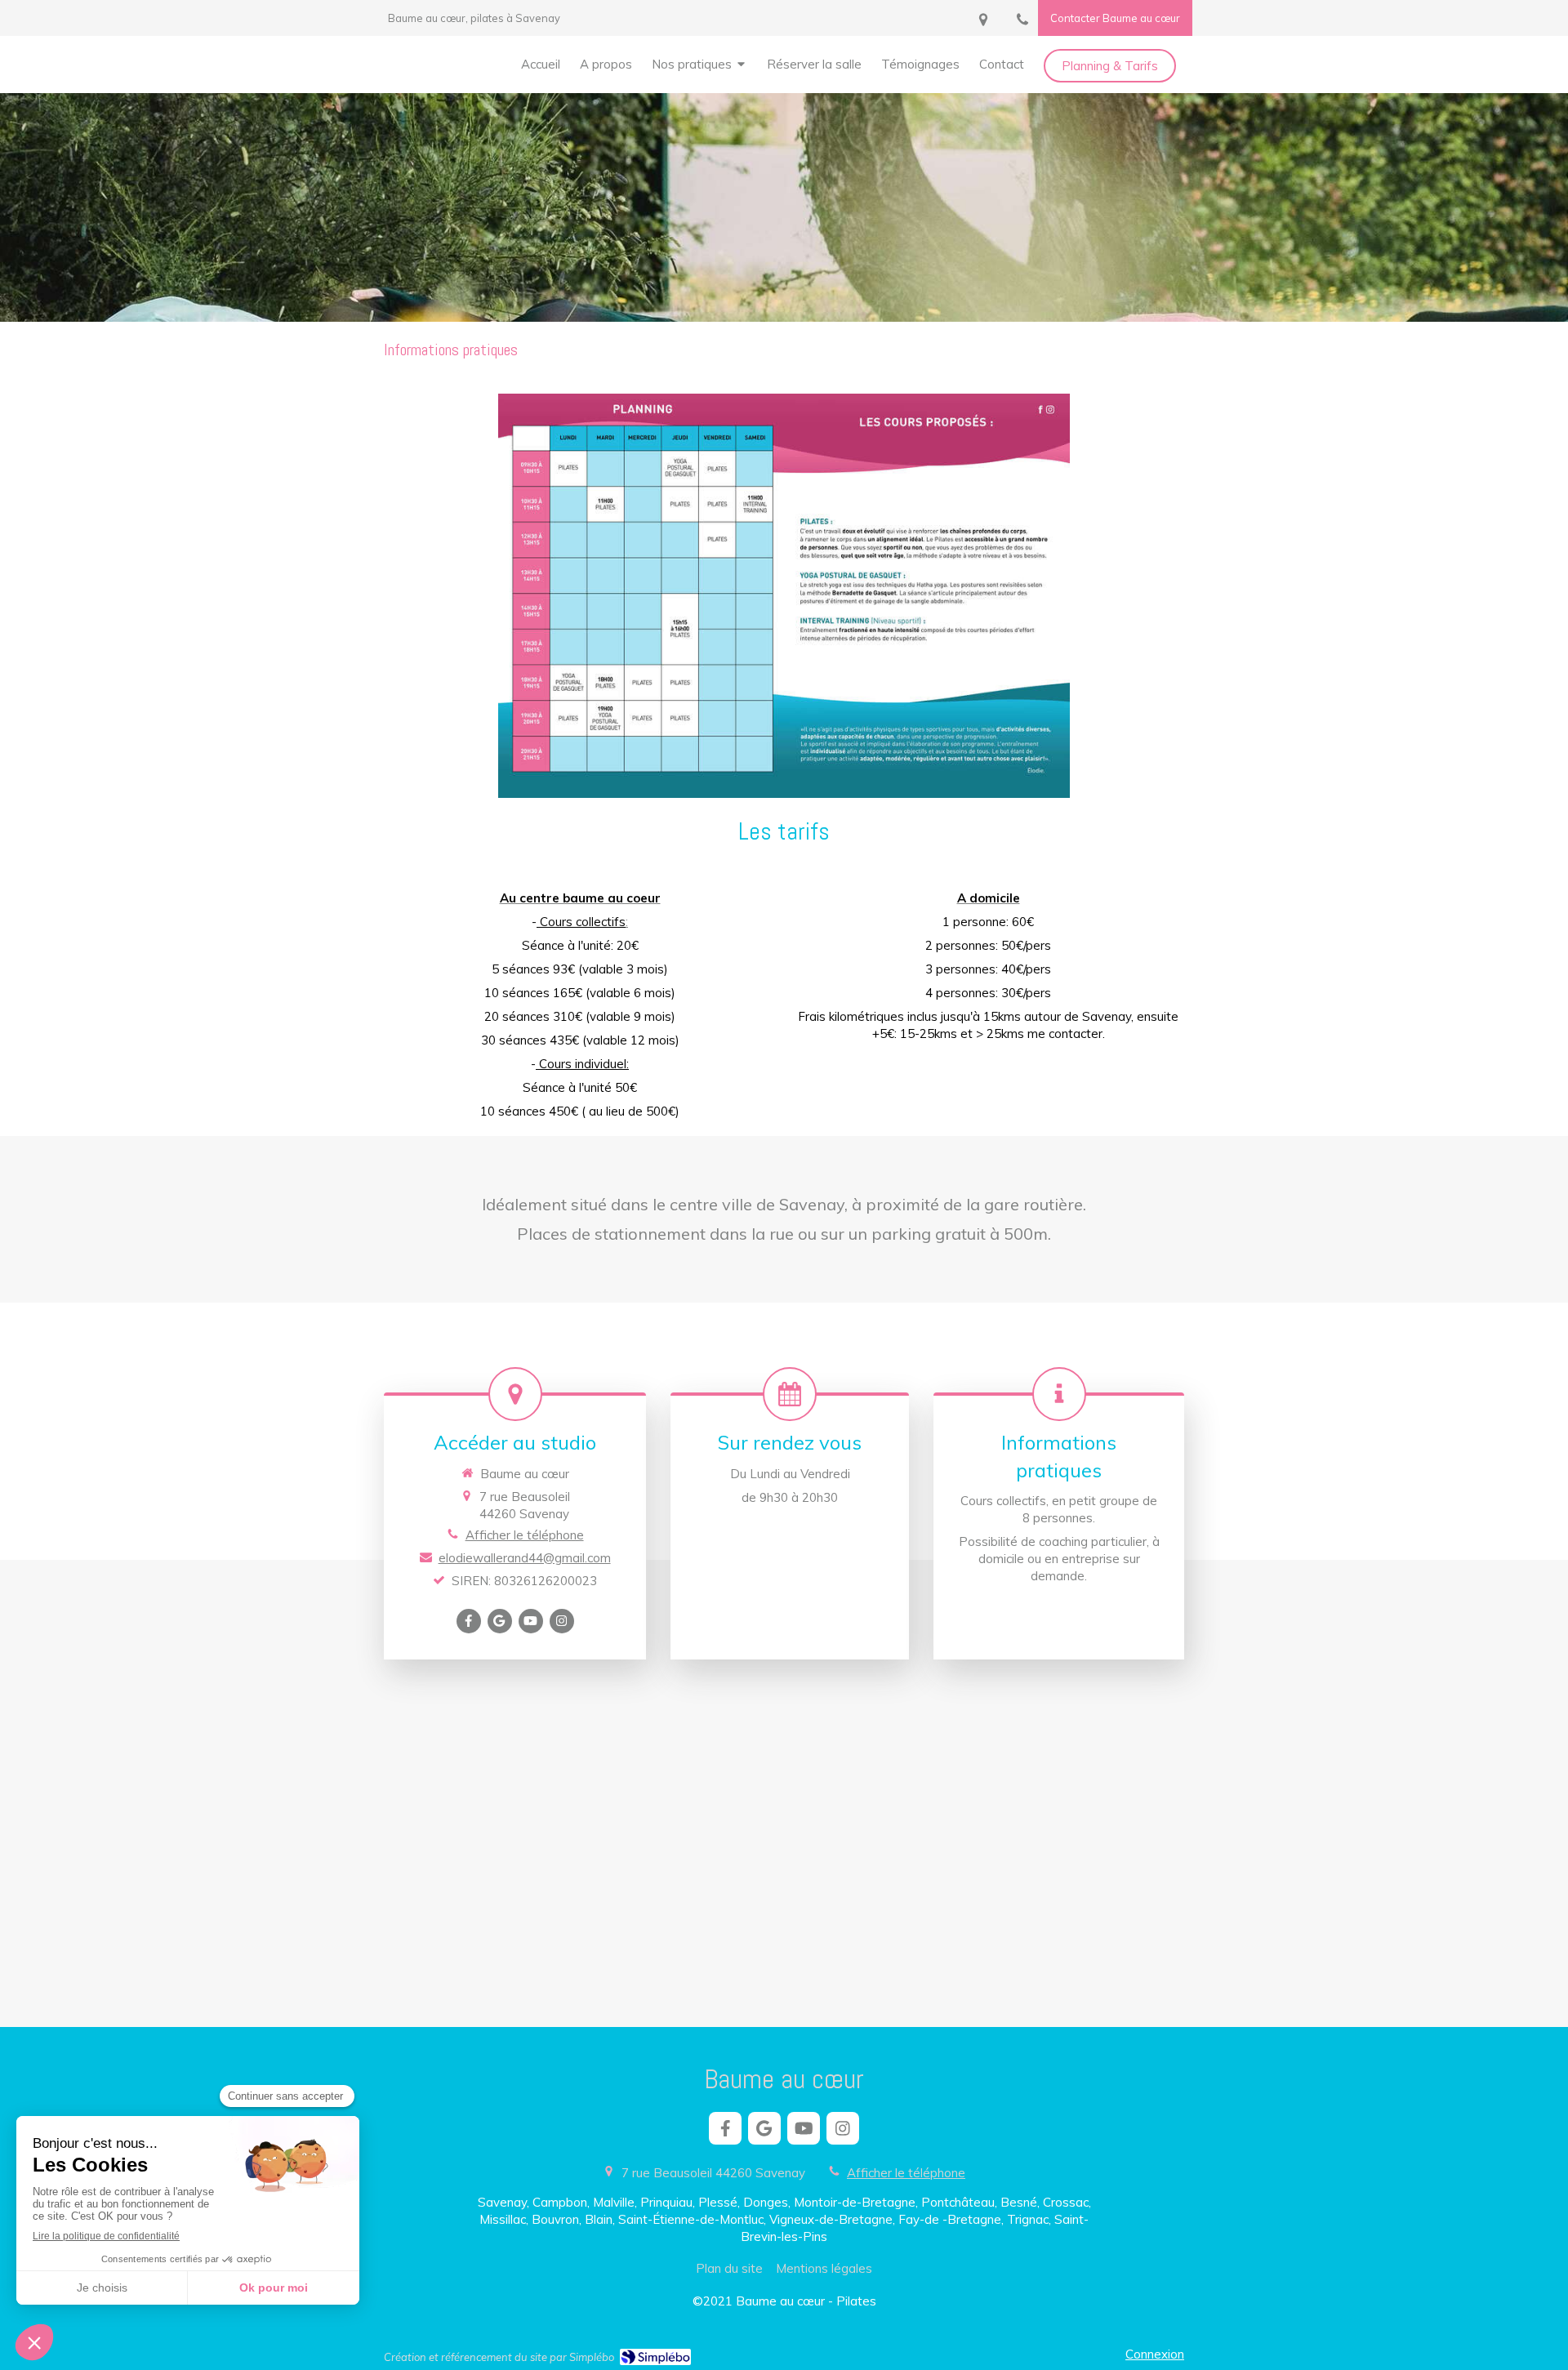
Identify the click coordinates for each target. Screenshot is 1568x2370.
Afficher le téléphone (525, 1535)
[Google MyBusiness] (500, 1621)
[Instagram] (562, 1621)
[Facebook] (469, 1621)
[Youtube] (531, 1621)
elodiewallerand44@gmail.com (525, 1558)
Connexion (1155, 2354)
